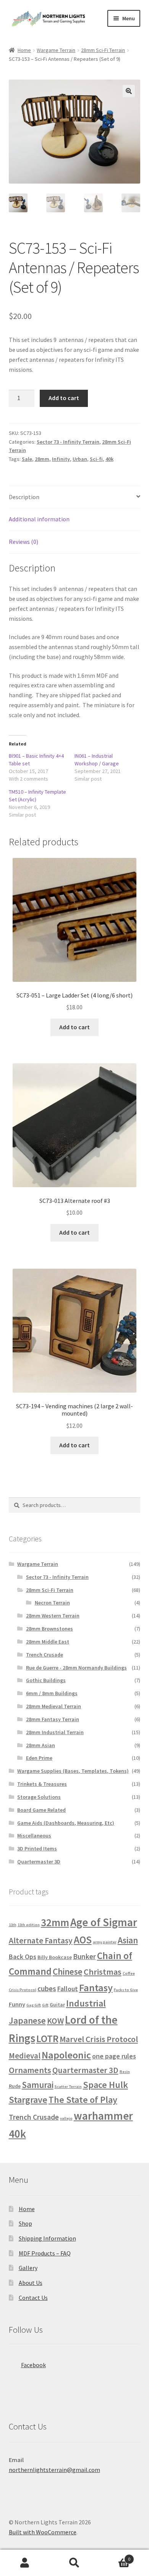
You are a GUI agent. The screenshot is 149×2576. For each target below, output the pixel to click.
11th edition (29, 1925)
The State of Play (83, 2100)
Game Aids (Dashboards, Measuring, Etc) (66, 1823)
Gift (45, 2005)
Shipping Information (47, 2238)
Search (74, 2563)
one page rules (114, 2056)
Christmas (103, 1972)
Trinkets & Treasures (42, 1784)
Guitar (57, 2005)
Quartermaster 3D (39, 1862)
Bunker (84, 1956)
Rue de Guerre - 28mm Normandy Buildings (76, 1668)
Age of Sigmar (104, 1922)
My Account (25, 2563)
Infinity (61, 459)
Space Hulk (105, 2085)
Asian (128, 1940)
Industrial (86, 2003)
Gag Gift (34, 2005)
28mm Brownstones (49, 1629)
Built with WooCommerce (43, 2532)
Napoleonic (66, 2055)
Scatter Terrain (68, 2087)
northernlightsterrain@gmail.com (54, 2470)
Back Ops (23, 1957)
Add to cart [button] (74, 1027)
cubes (47, 1989)
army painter (105, 1942)
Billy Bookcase (55, 1957)
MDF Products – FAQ (45, 2253)
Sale (27, 459)
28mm (42, 459)
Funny (17, 2004)
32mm (55, 1922)
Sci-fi (96, 459)
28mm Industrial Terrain (55, 1732)
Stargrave (28, 2100)
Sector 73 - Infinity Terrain (68, 442)
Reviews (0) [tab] (23, 542)
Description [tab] (24, 497)
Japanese (27, 2020)
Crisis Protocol (23, 1990)
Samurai (38, 2085)
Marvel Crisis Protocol (99, 2039)
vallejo (66, 2118)
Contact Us (33, 2298)
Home (24, 50)
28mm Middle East (48, 1642)
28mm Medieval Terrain (53, 1706)
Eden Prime (39, 1758)
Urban (80, 459)
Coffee (129, 1973)
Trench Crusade (45, 1655)
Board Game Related (41, 1810)
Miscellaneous (34, 1836)
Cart (115, 2556)
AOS (83, 1940)
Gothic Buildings (46, 1680)
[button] (129, 91)
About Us (31, 2283)
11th (13, 1925)
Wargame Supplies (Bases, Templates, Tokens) (73, 1771)
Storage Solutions (39, 1797)
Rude (15, 2086)
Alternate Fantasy (41, 1941)
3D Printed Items (37, 1849)
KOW (55, 2021)
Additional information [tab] (39, 519)
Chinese (68, 1971)
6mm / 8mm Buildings (52, 1693)
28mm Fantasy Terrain (53, 1719)
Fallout (68, 1989)
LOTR (47, 2038)
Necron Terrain (52, 1603)
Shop (25, 2223)
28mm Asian (40, 1745)
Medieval (25, 2056)
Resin (125, 2072)
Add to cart (64, 398)
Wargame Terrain (56, 50)
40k (109, 459)
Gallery (28, 2268)
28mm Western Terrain (53, 1616)
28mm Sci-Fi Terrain (103, 50)
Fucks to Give (126, 1990)
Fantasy (96, 1988)
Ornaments (30, 2070)
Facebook (33, 2365)
